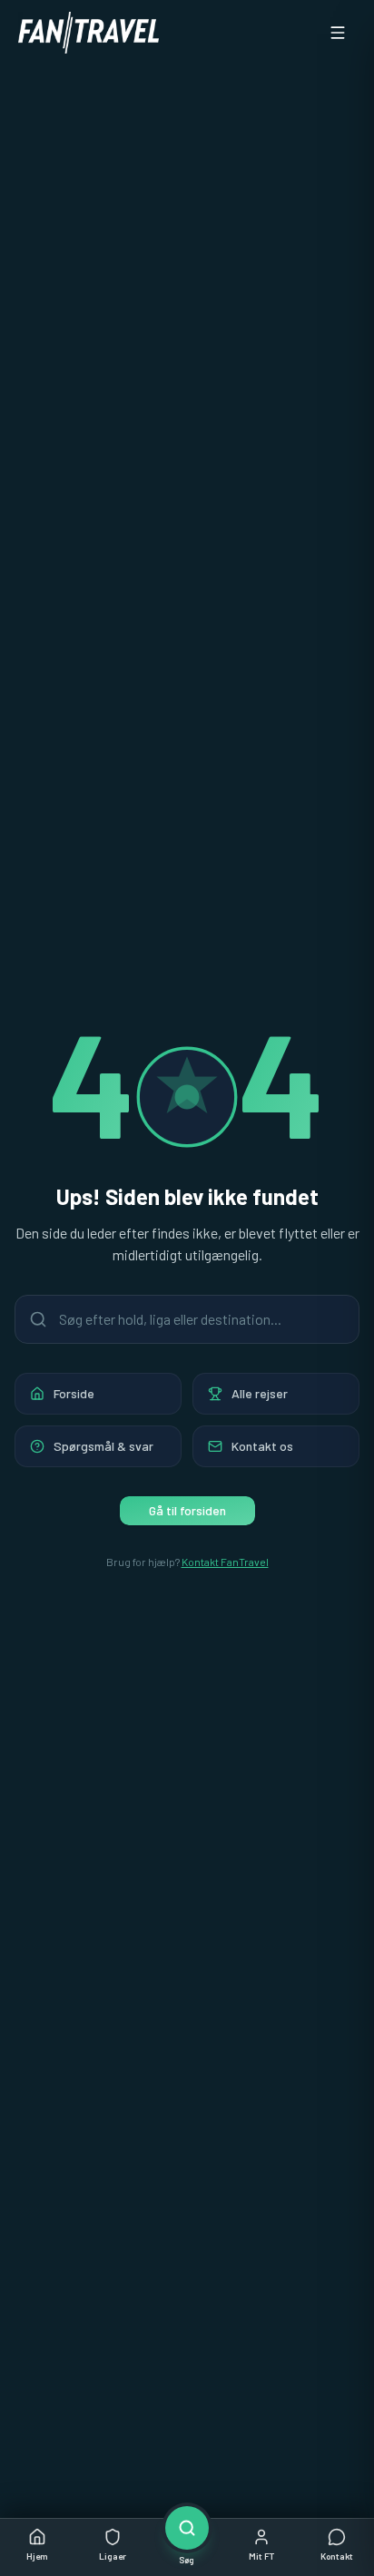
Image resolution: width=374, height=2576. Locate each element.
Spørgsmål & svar (103, 1446)
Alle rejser (260, 1393)
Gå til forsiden (187, 1510)
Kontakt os (262, 1446)
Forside (74, 1393)
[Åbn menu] (338, 33)
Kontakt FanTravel (225, 1562)
